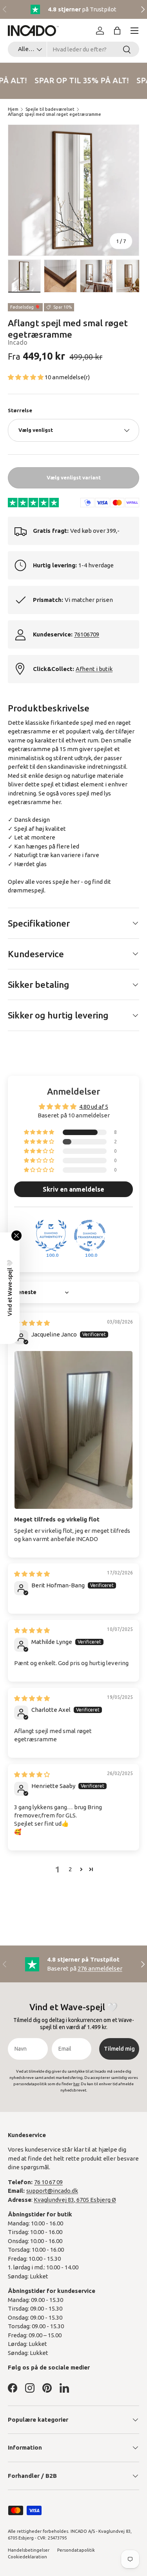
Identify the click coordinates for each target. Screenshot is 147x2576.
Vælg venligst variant (74, 477)
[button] (117, 31)
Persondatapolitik (76, 2550)
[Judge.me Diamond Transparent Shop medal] (90, 1236)
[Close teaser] (16, 1236)
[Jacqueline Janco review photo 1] (73, 1430)
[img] (32, 1323)
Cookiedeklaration (27, 2557)
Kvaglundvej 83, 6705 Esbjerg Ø (75, 2200)
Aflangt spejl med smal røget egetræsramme (54, 114)
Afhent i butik (94, 669)
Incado (18, 342)
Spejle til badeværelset (50, 109)
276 (100, 1968)
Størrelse (20, 410)
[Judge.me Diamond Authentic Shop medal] (51, 1236)
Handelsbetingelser (29, 2550)
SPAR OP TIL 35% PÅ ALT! (80, 80)
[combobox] (73, 49)
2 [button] (70, 1869)
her (56, 802)
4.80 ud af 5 (94, 1107)
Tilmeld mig (119, 2049)
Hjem (13, 109)
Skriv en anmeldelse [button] (73, 1189)
